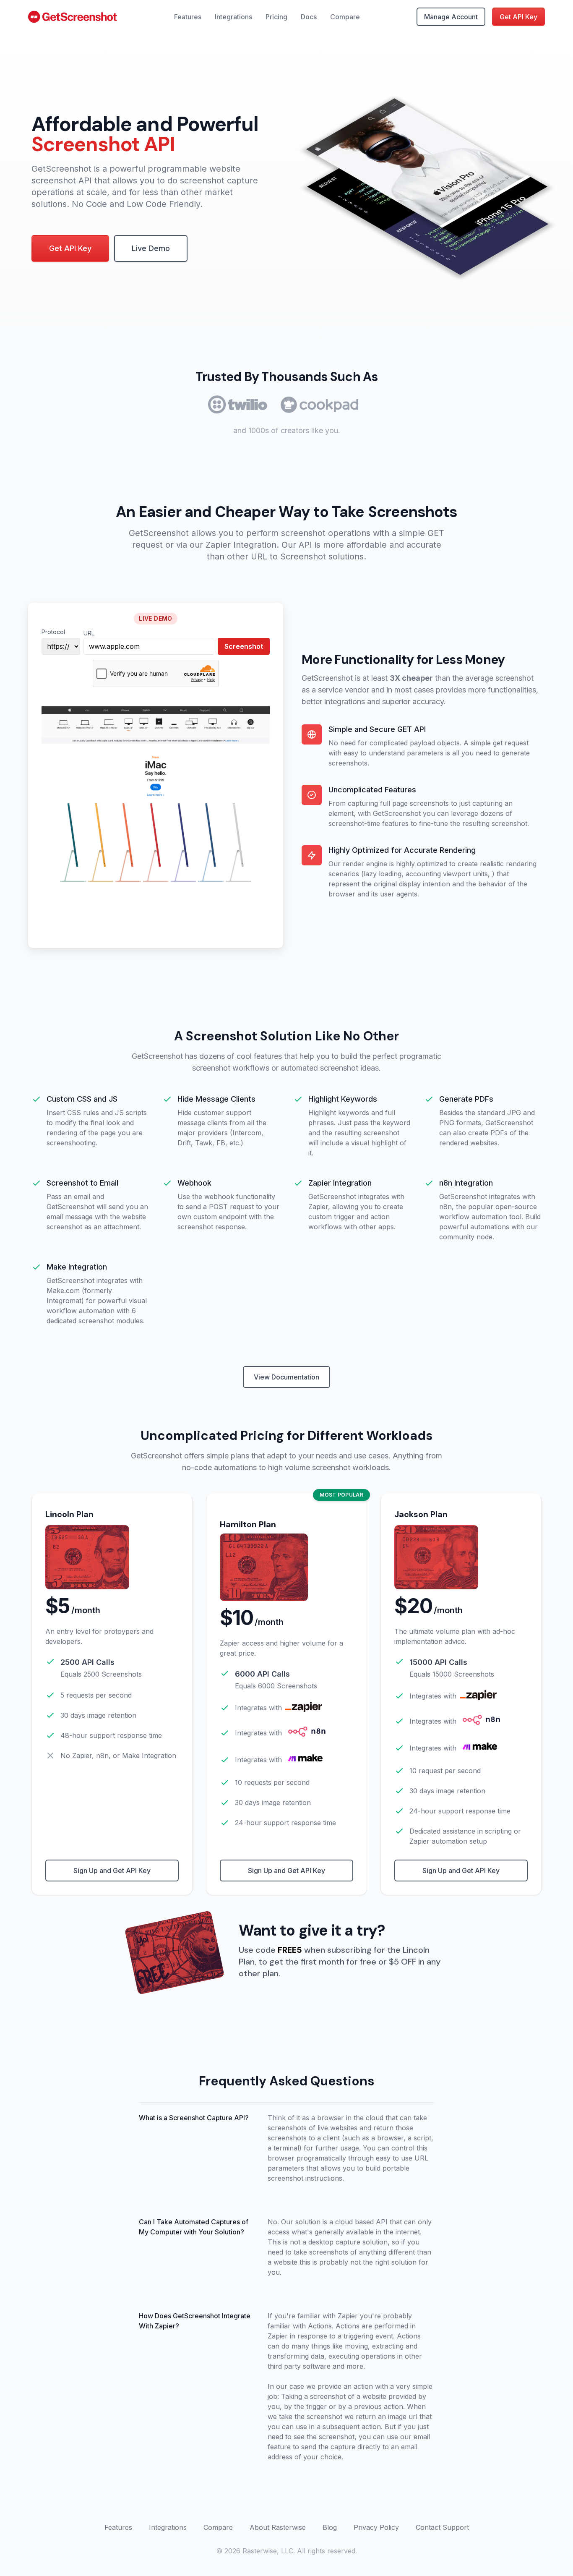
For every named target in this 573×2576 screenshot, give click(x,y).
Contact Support (442, 2527)
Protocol (53, 632)
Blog (330, 2527)
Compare (345, 17)
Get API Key (518, 17)
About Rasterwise (278, 2527)
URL (89, 633)
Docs (309, 17)
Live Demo (151, 248)
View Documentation (286, 1377)
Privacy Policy (376, 2527)
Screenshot (244, 646)
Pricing (276, 17)
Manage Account (451, 17)
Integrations (233, 17)
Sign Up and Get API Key (112, 1871)
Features (188, 17)
